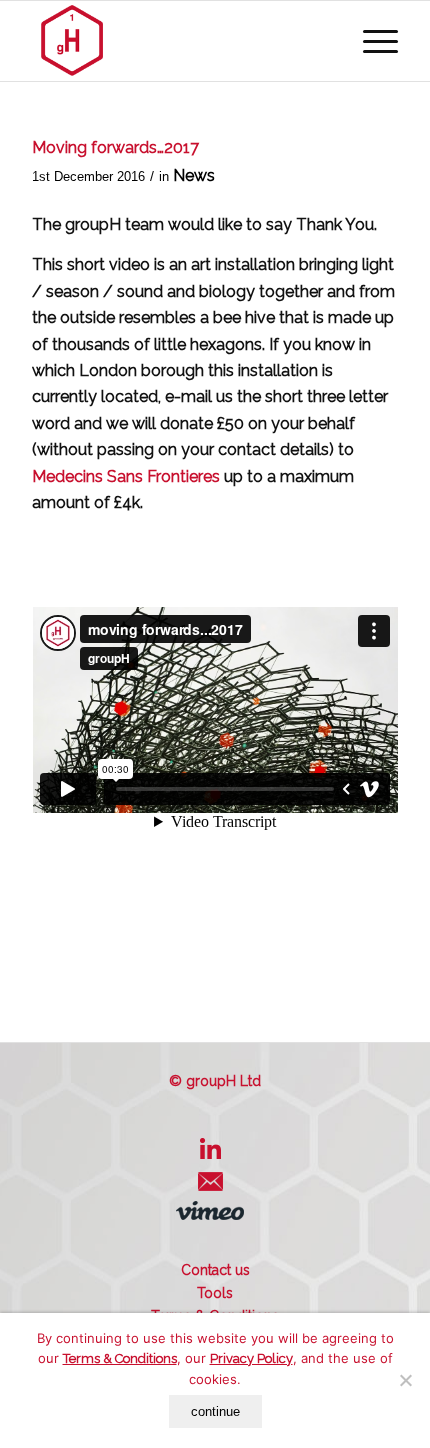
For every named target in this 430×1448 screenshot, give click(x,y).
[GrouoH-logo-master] (178, 41)
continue (215, 1411)
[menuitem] (370, 41)
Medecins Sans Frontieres (126, 476)
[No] (405, 1380)
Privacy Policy (251, 1358)
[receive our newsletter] (215, 1188)
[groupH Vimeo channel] (215, 1214)
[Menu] (370, 41)
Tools (215, 1293)
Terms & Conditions (120, 1358)
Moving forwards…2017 (115, 147)
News (194, 175)
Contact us (215, 1270)
